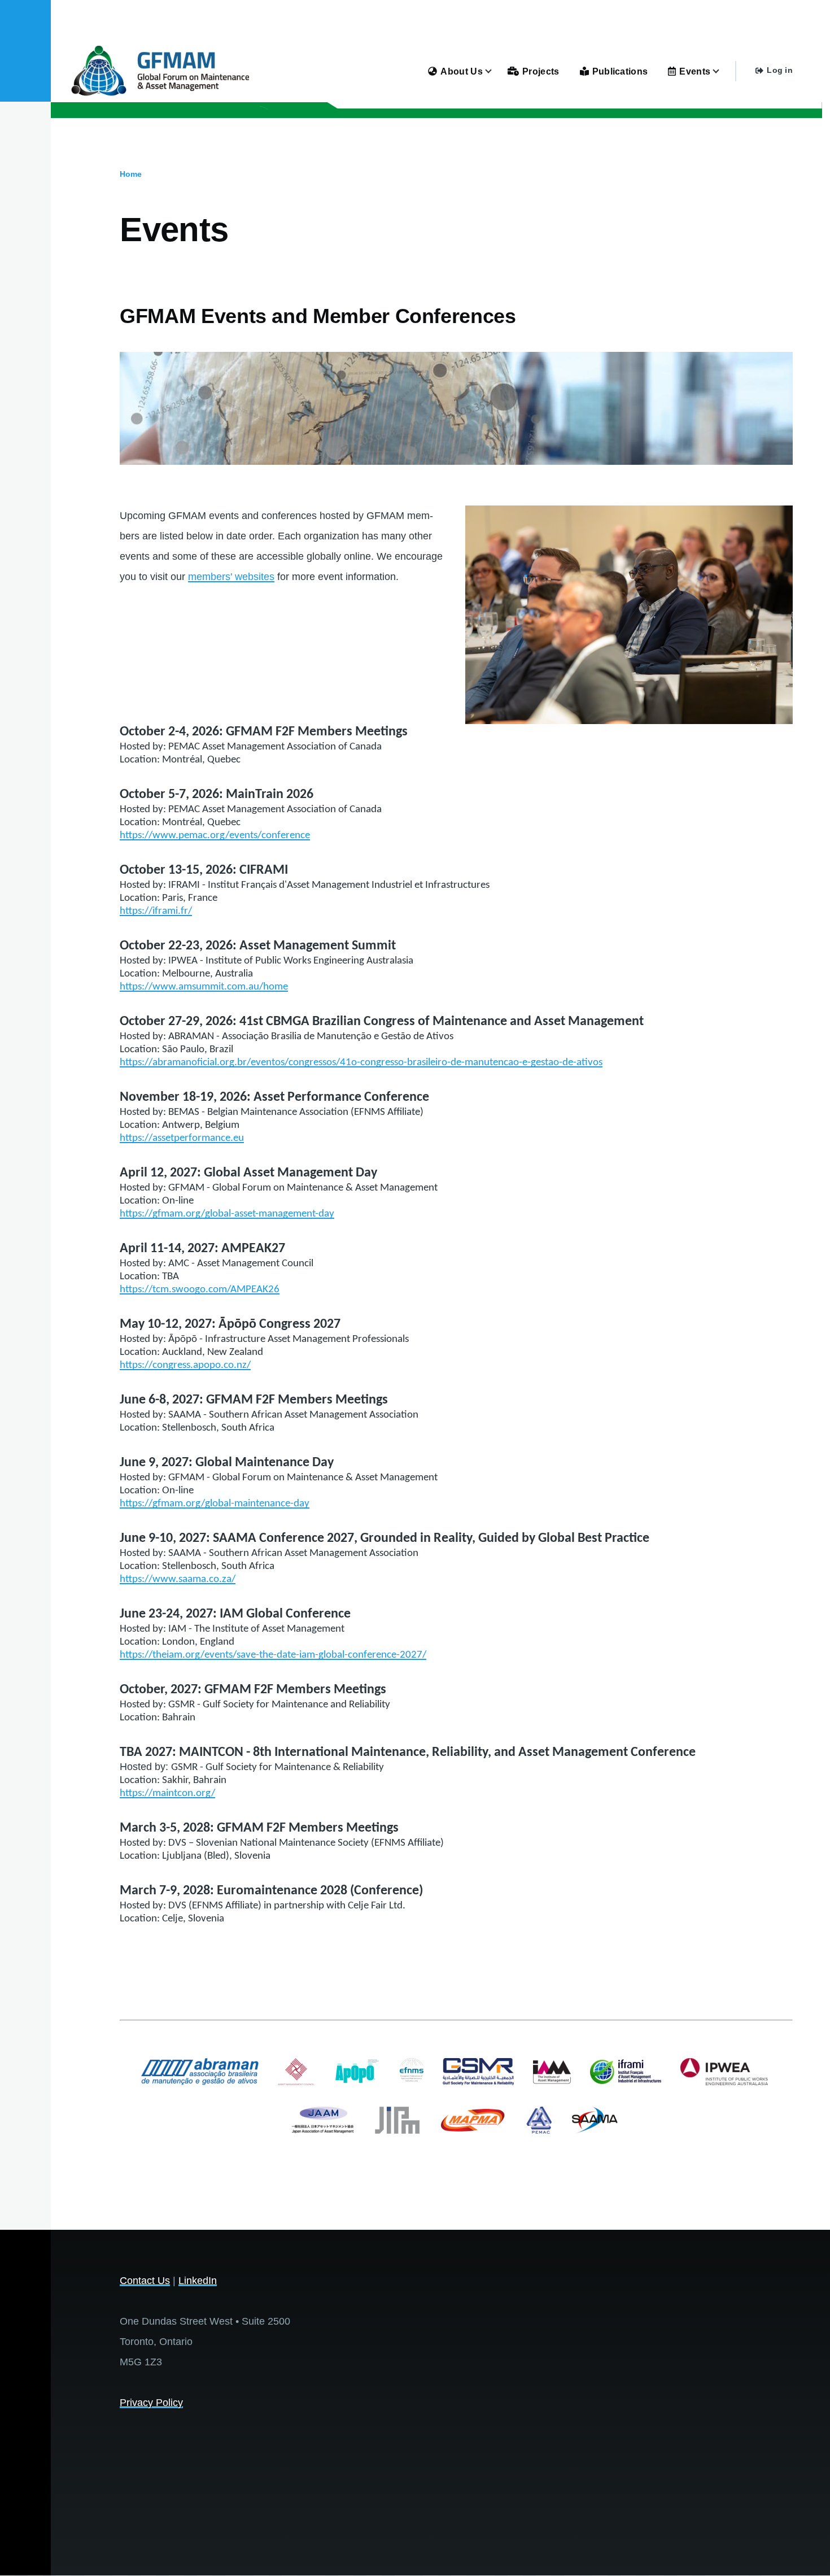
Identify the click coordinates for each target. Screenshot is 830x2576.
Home (131, 174)
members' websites (231, 577)
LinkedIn (198, 2281)
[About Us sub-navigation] (495, 71)
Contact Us (145, 2281)
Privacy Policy (151, 2403)
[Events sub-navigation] (723, 71)
